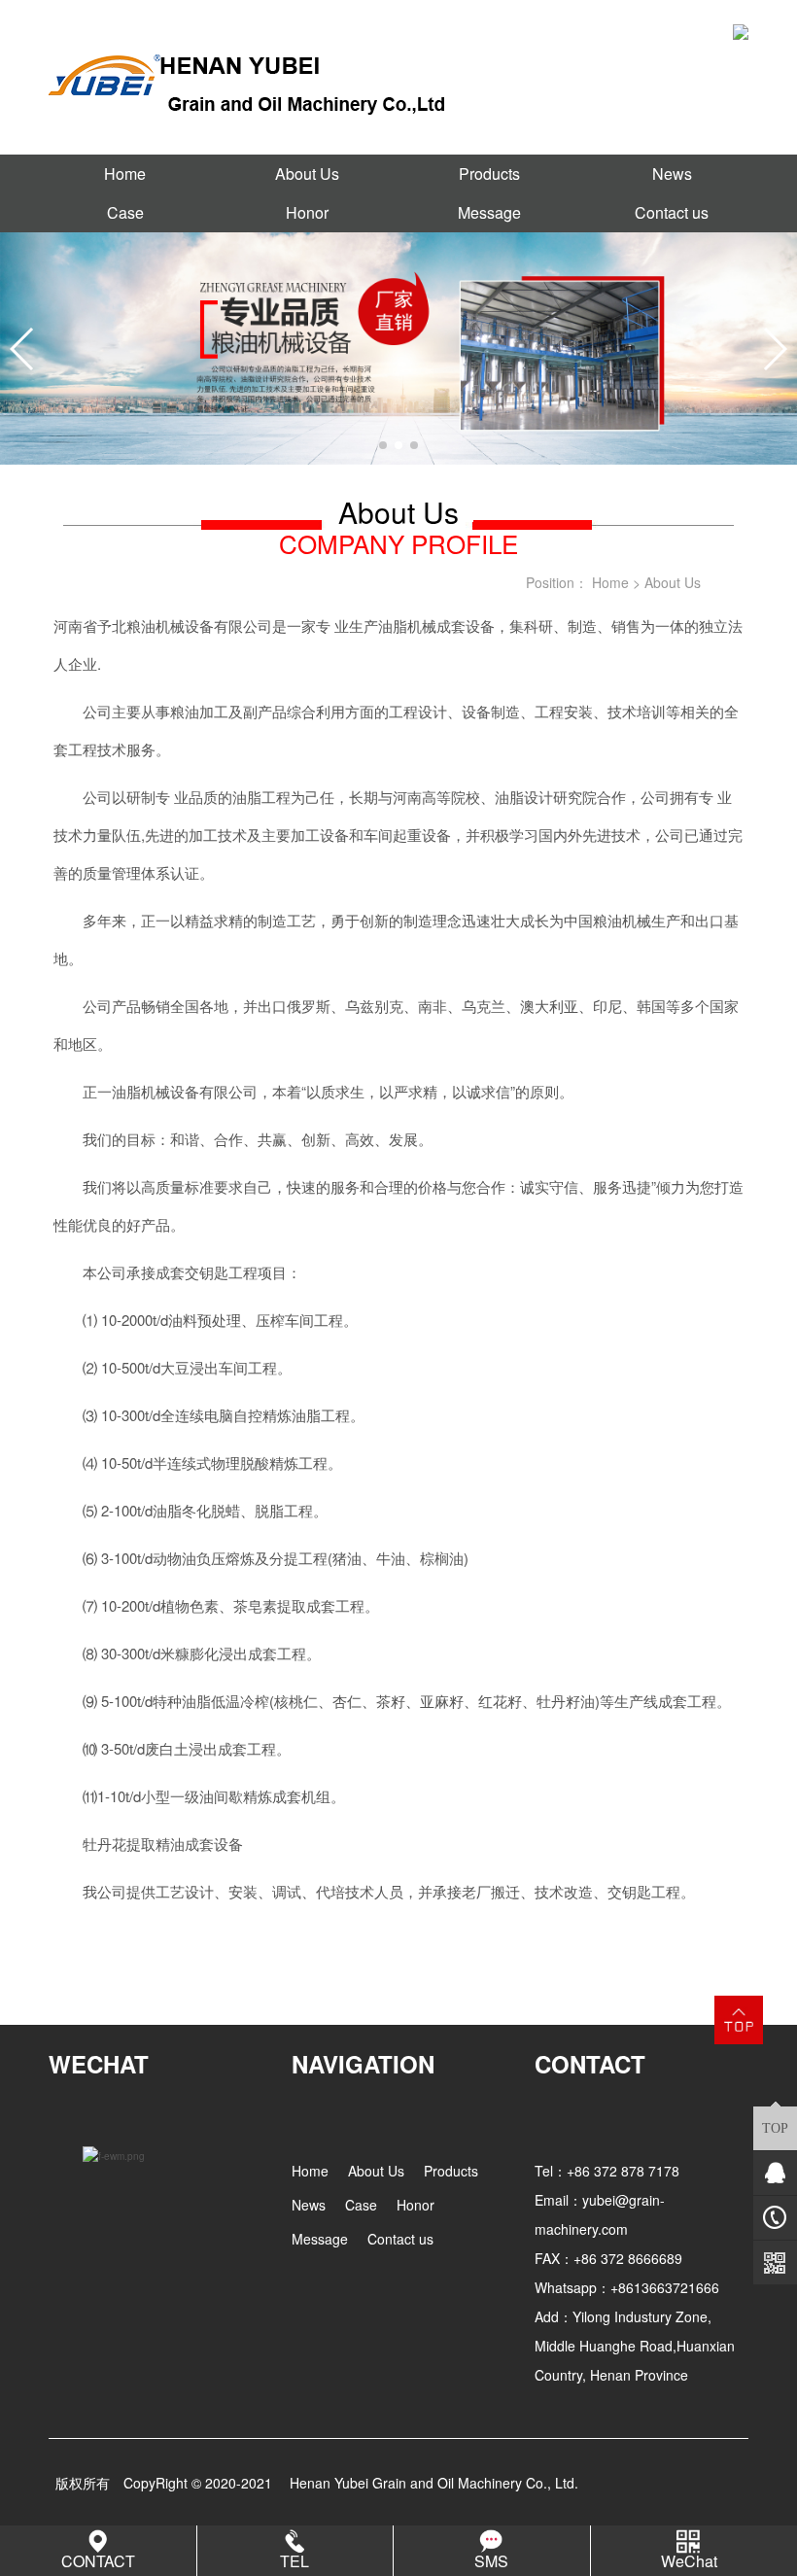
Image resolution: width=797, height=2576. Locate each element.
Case (125, 212)
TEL (295, 2561)
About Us (307, 174)
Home (125, 174)
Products (489, 174)
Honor (307, 212)
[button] (383, 445)
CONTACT (98, 2561)
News (672, 174)
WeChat (689, 2561)
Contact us (672, 212)
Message (489, 212)
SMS (491, 2561)
